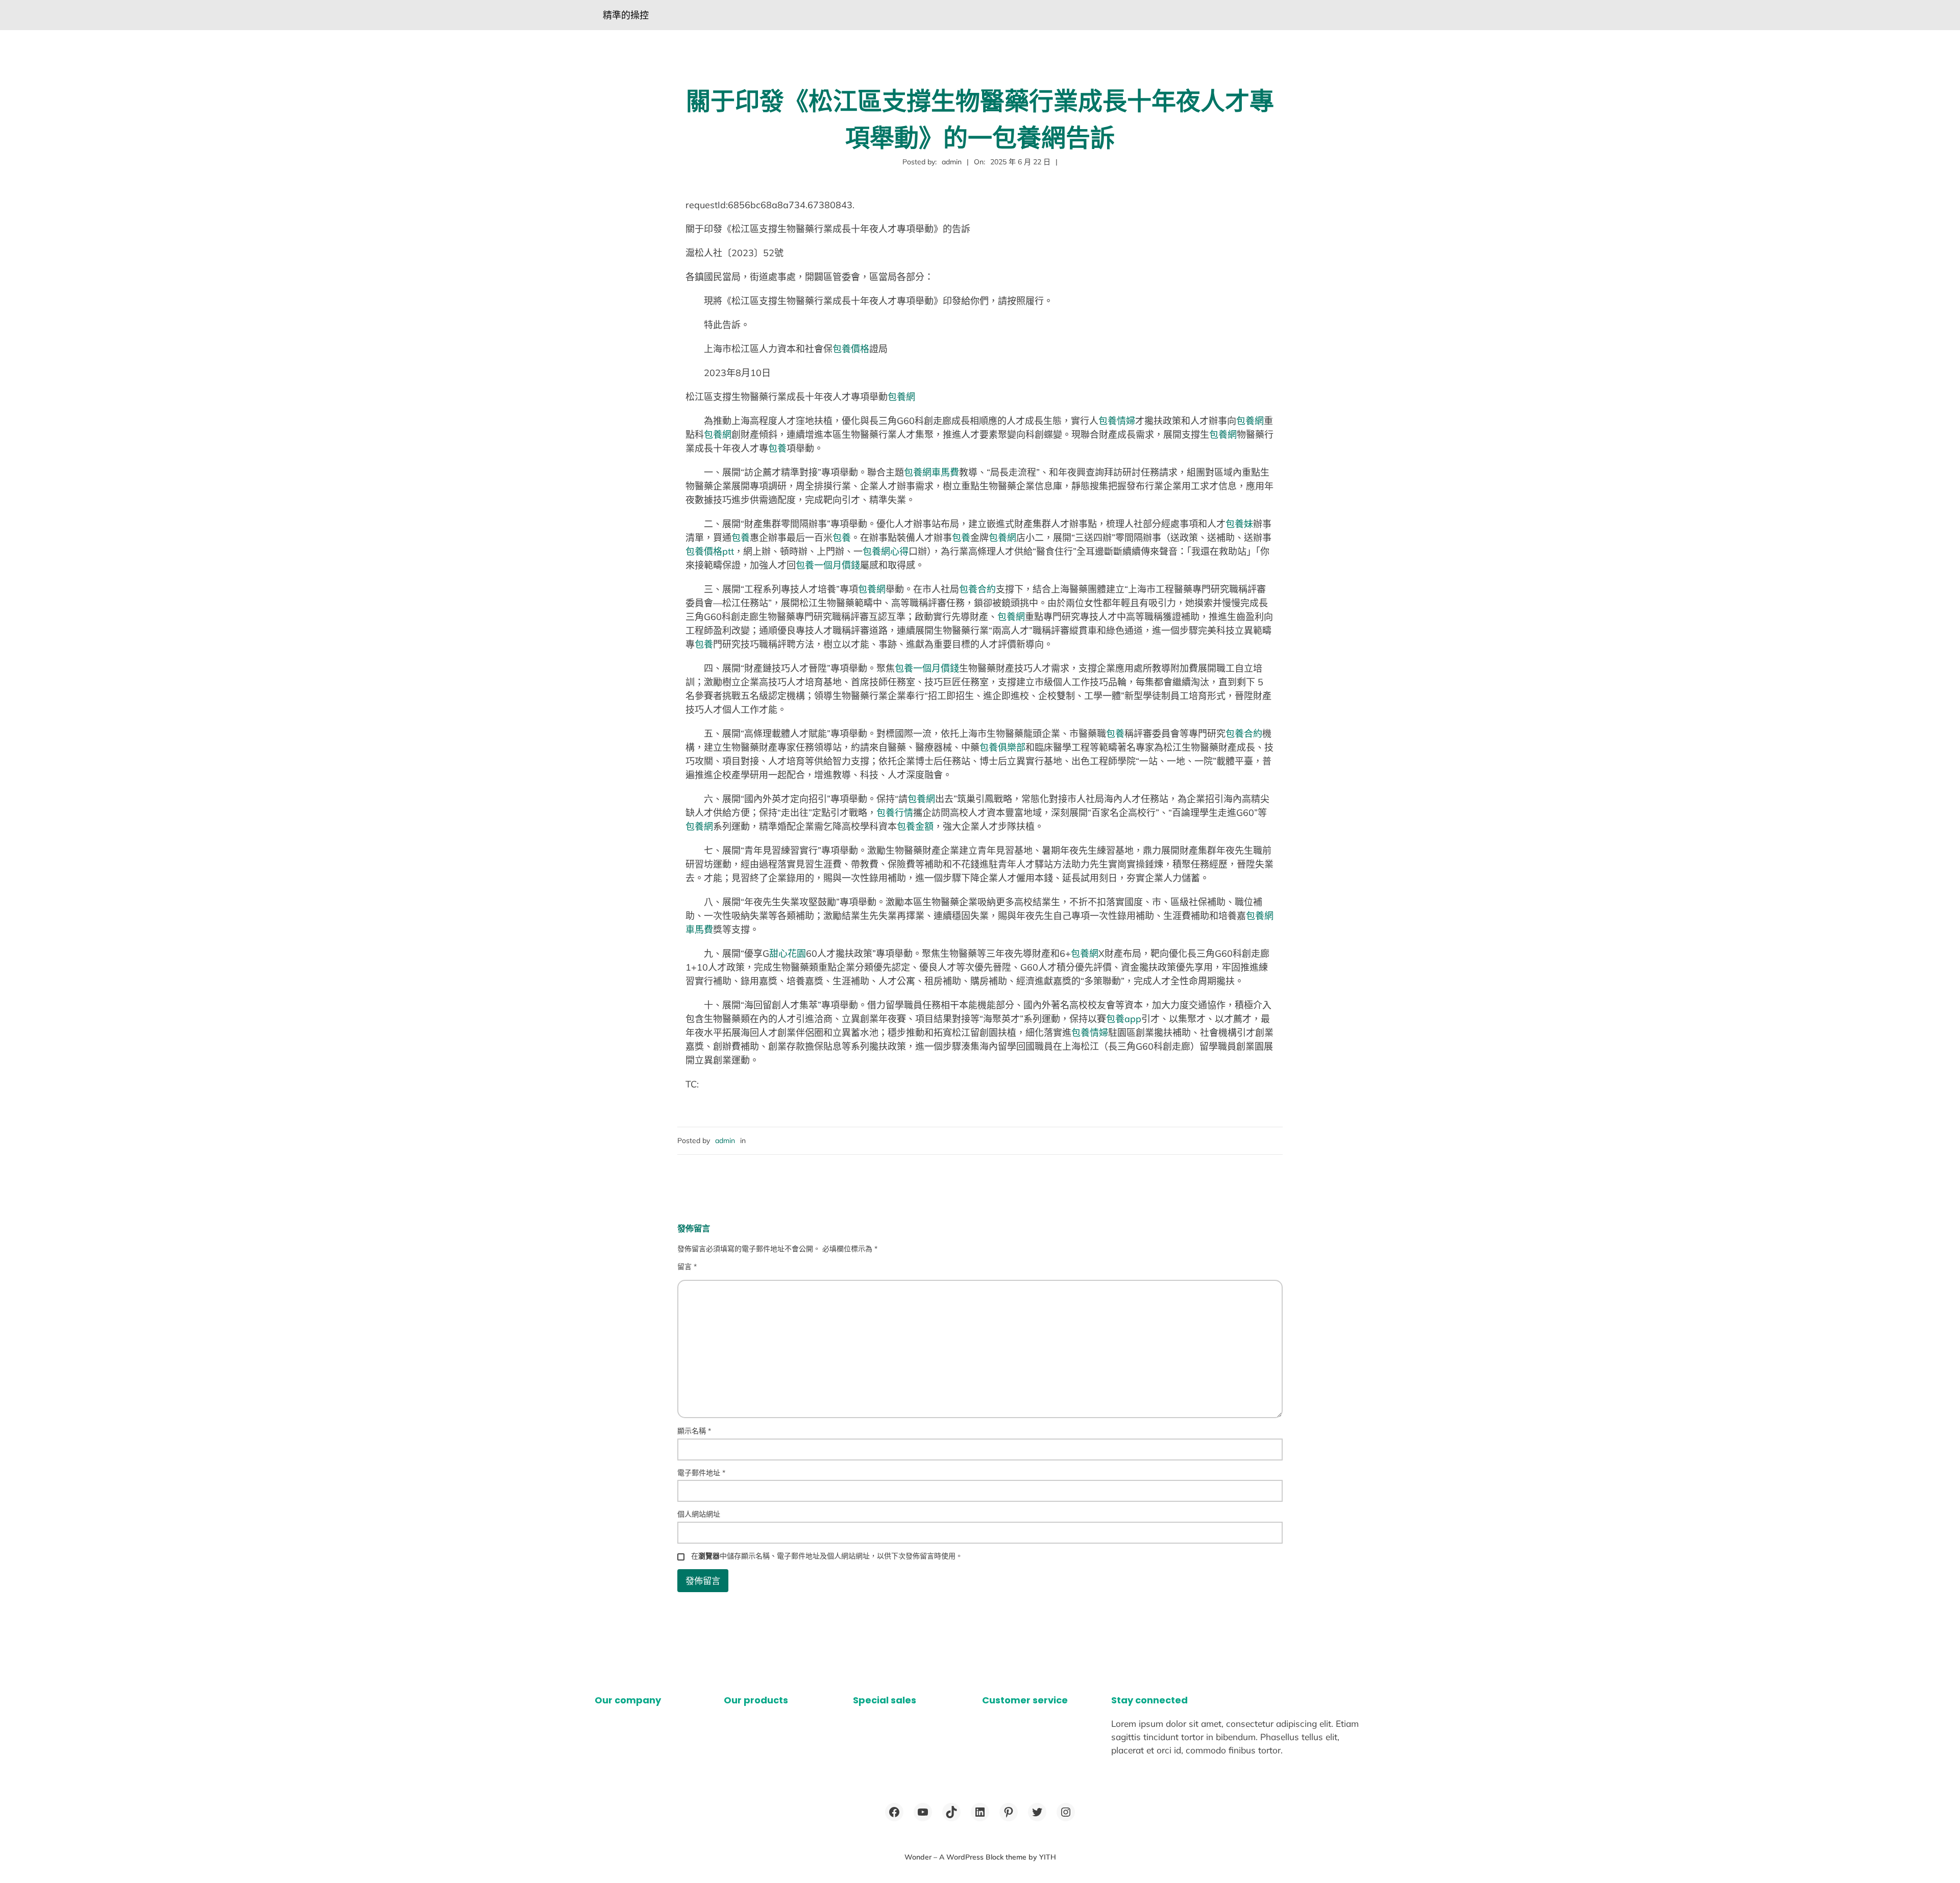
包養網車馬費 (932, 472)
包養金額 (915, 826)
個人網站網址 (699, 1514)
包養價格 (851, 349)
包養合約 (977, 589)
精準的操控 (626, 15)
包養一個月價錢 (828, 565)
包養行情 (895, 813)
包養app (1124, 1019)
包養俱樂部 (1002, 747)
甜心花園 (788, 953)
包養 (777, 448)
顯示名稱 (694, 1431)
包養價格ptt (710, 551)
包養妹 (1239, 524)
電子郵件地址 (701, 1473)
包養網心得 (886, 551)
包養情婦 (1117, 421)
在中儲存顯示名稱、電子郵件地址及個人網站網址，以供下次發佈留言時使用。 (827, 1556)
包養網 (901, 397)
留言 (687, 1267)
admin (725, 1141)
